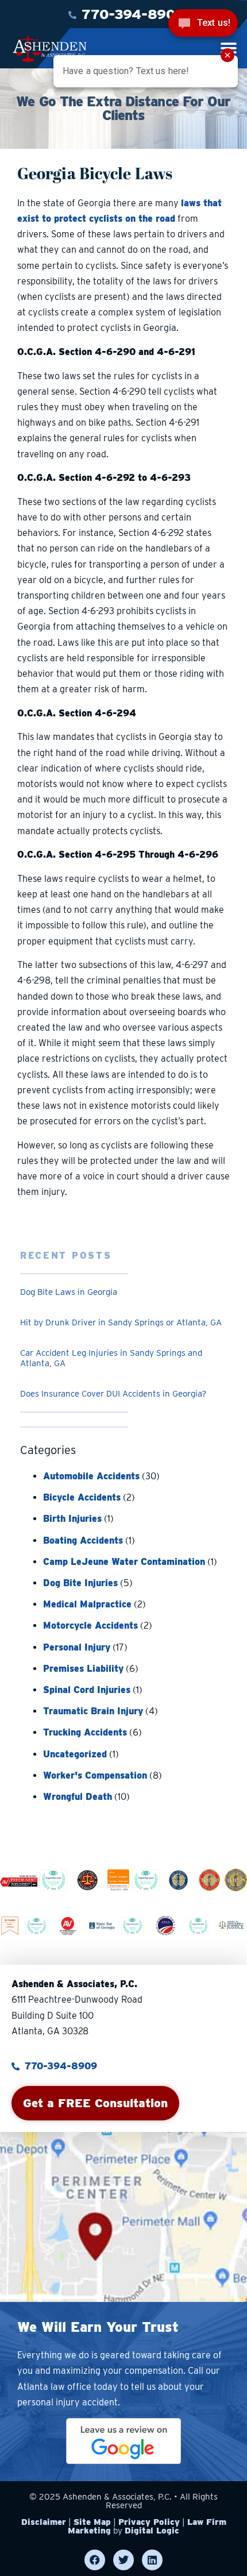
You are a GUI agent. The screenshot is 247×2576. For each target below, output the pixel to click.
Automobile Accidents (91, 1476)
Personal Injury (77, 1647)
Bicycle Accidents (82, 1497)
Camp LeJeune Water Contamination (124, 1562)
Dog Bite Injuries (80, 1583)
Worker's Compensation (95, 1775)
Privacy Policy (149, 2522)
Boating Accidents (83, 1540)
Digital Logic (152, 2531)
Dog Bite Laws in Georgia (69, 1292)
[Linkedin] (152, 2560)
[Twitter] (123, 2560)
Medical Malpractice (87, 1604)
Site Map (92, 2522)
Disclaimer (44, 2522)
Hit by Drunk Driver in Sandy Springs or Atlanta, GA (121, 1322)
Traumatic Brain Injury (93, 1711)
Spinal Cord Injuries (87, 1690)
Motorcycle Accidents (90, 1626)
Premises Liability (83, 1669)
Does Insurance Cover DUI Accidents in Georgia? (113, 1394)
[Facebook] (95, 2560)
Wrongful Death (78, 1797)
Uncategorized (75, 1754)
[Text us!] (203, 24)
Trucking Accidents (85, 1732)
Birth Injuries (72, 1519)
